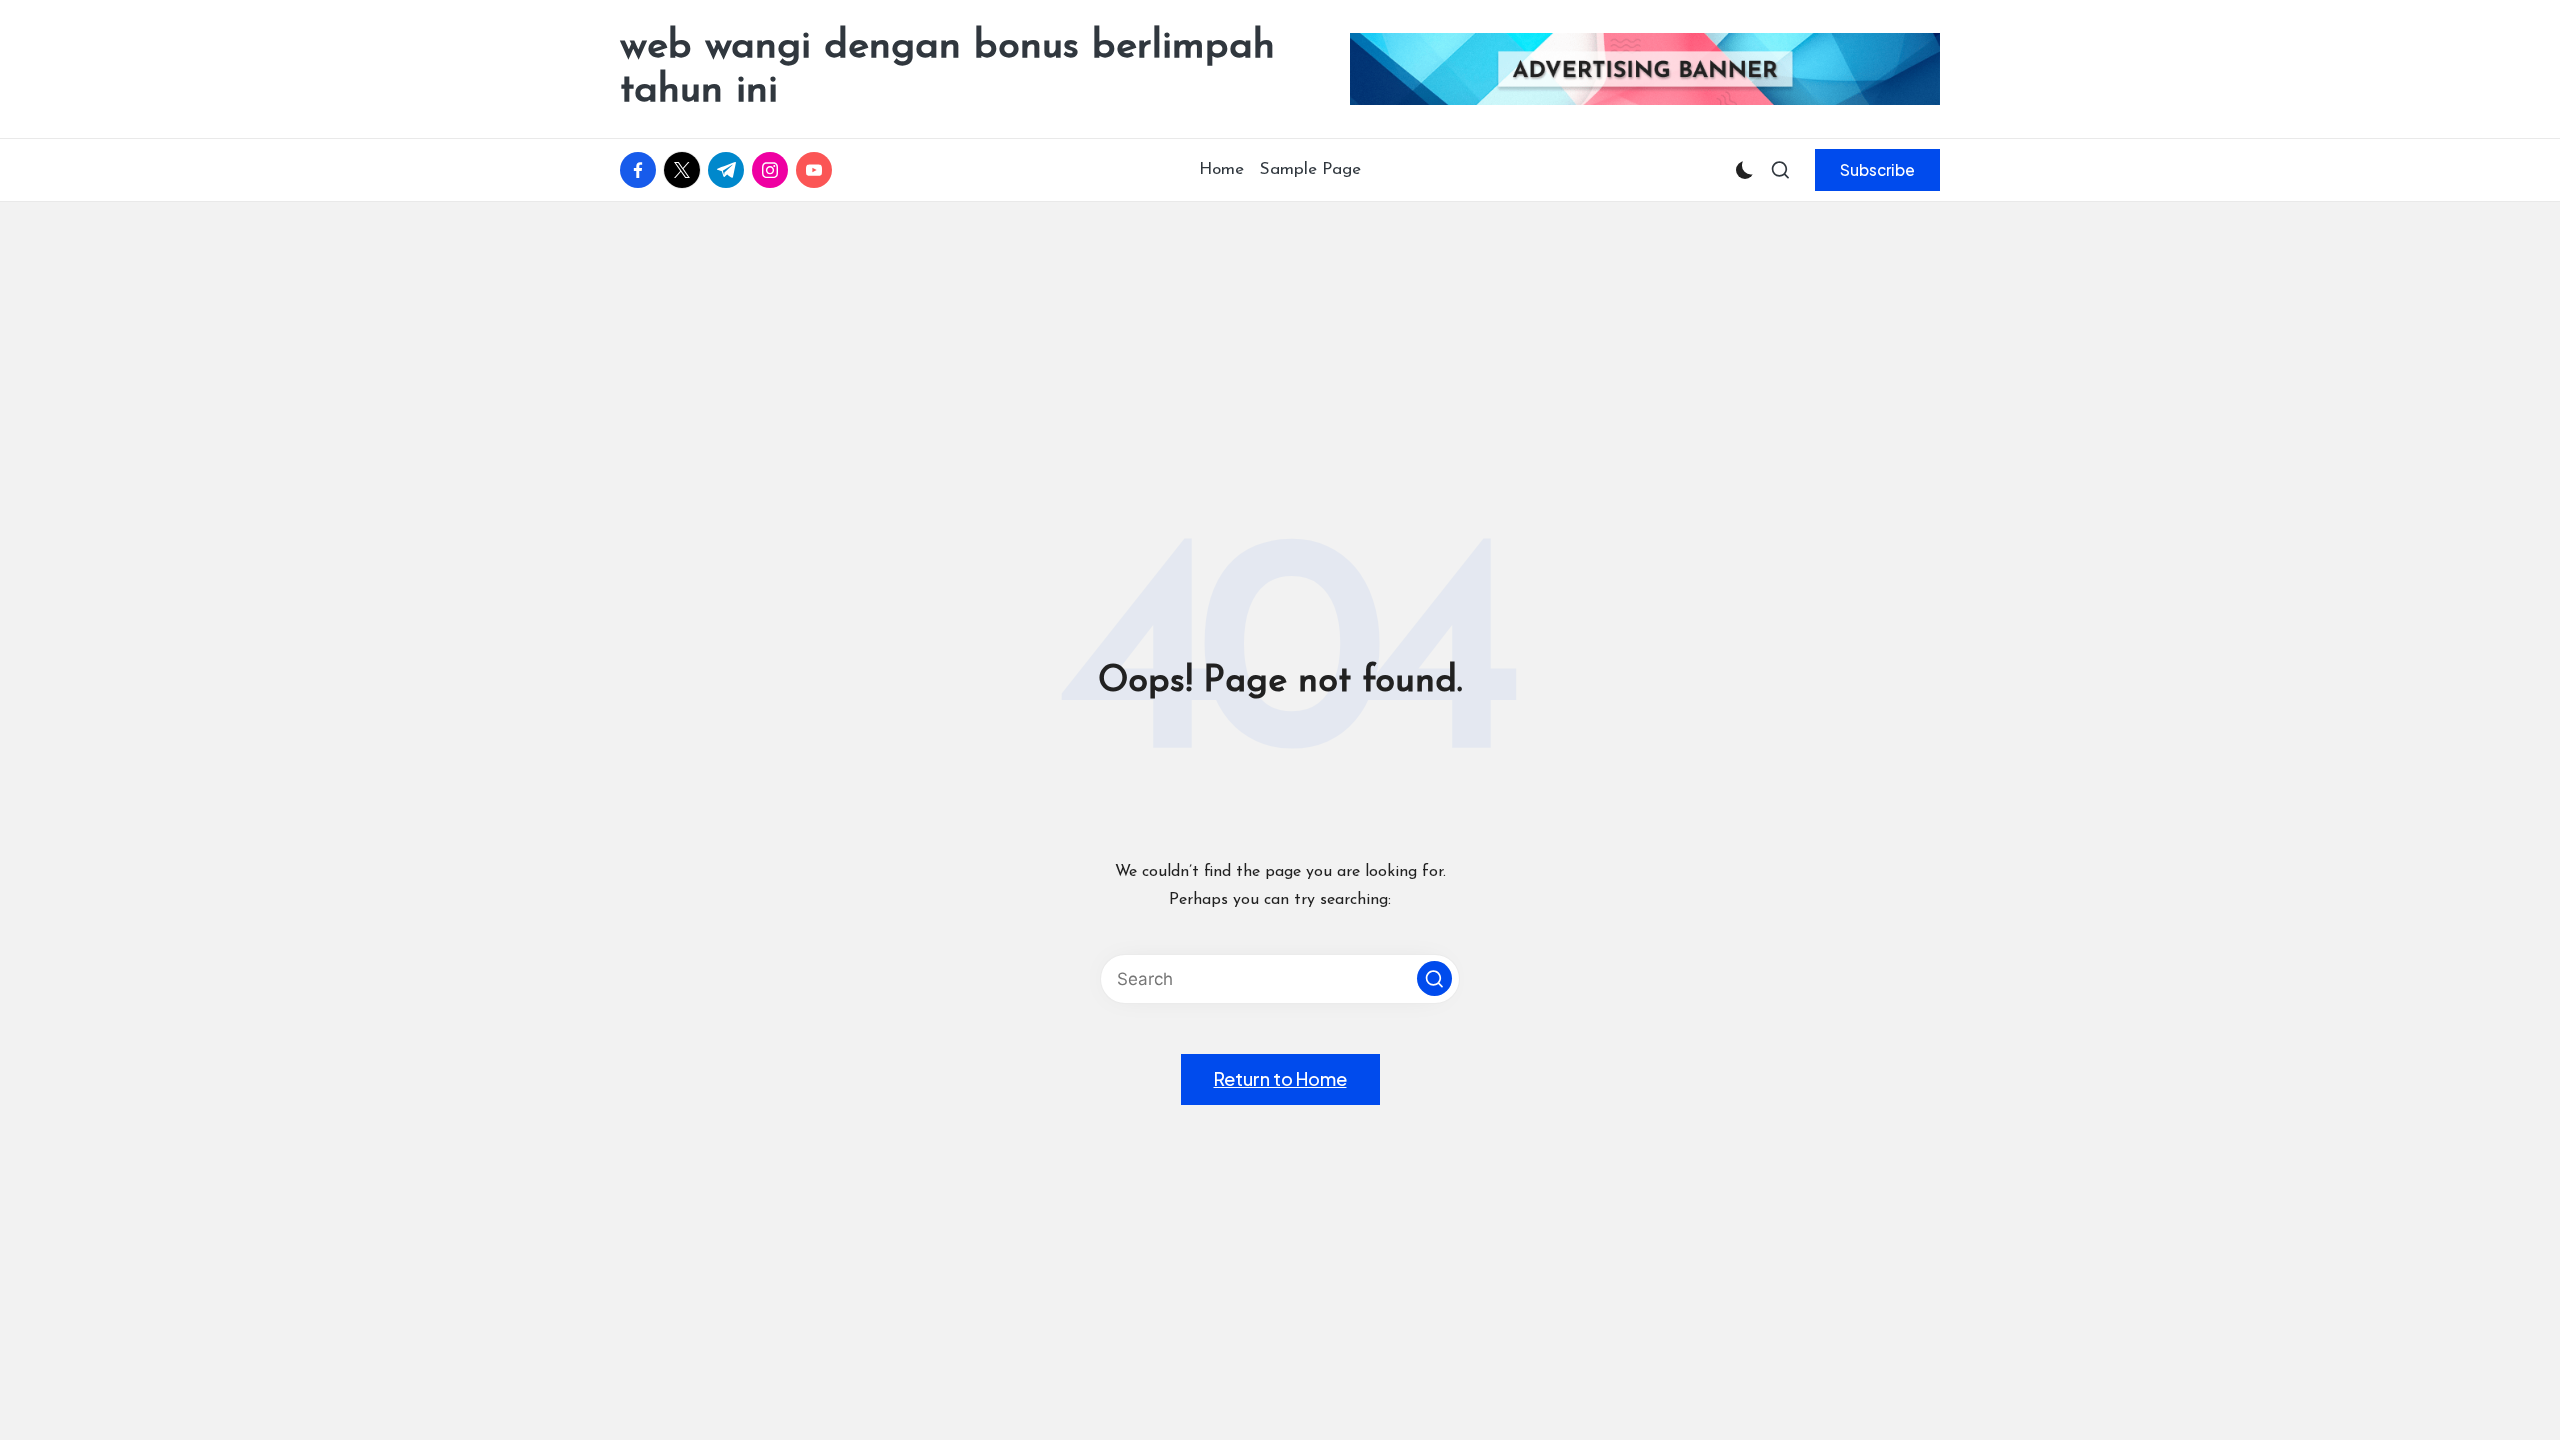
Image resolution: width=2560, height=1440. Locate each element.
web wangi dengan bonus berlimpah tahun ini (947, 69)
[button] (1877, 170)
